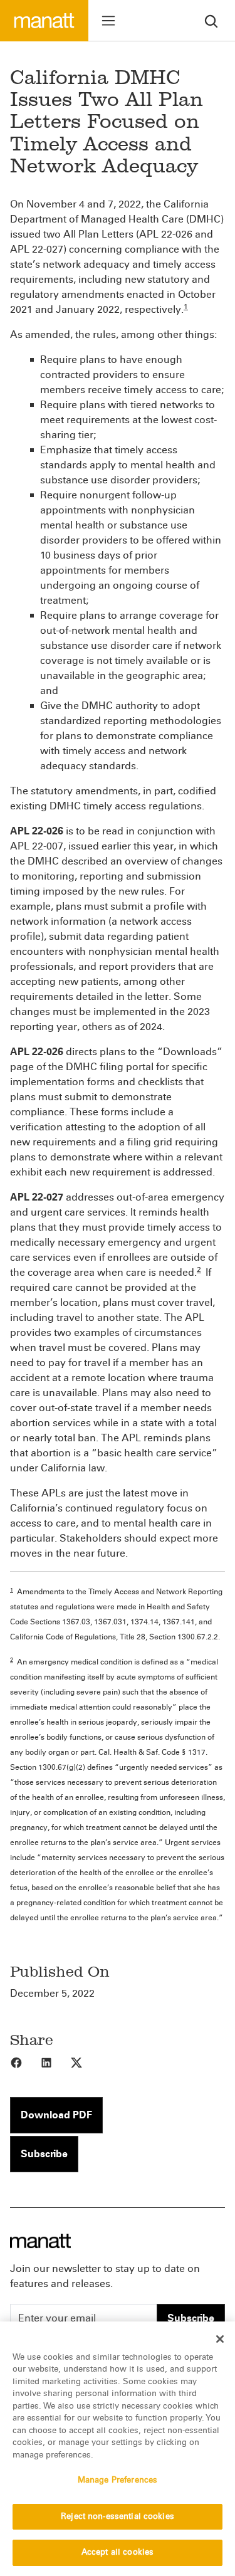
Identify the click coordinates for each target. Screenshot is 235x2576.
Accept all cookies (118, 2552)
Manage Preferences (118, 2480)
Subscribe (44, 2154)
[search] (211, 20)
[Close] (220, 2339)
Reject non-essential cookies (118, 2516)
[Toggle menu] (108, 21)
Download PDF (56, 2115)
